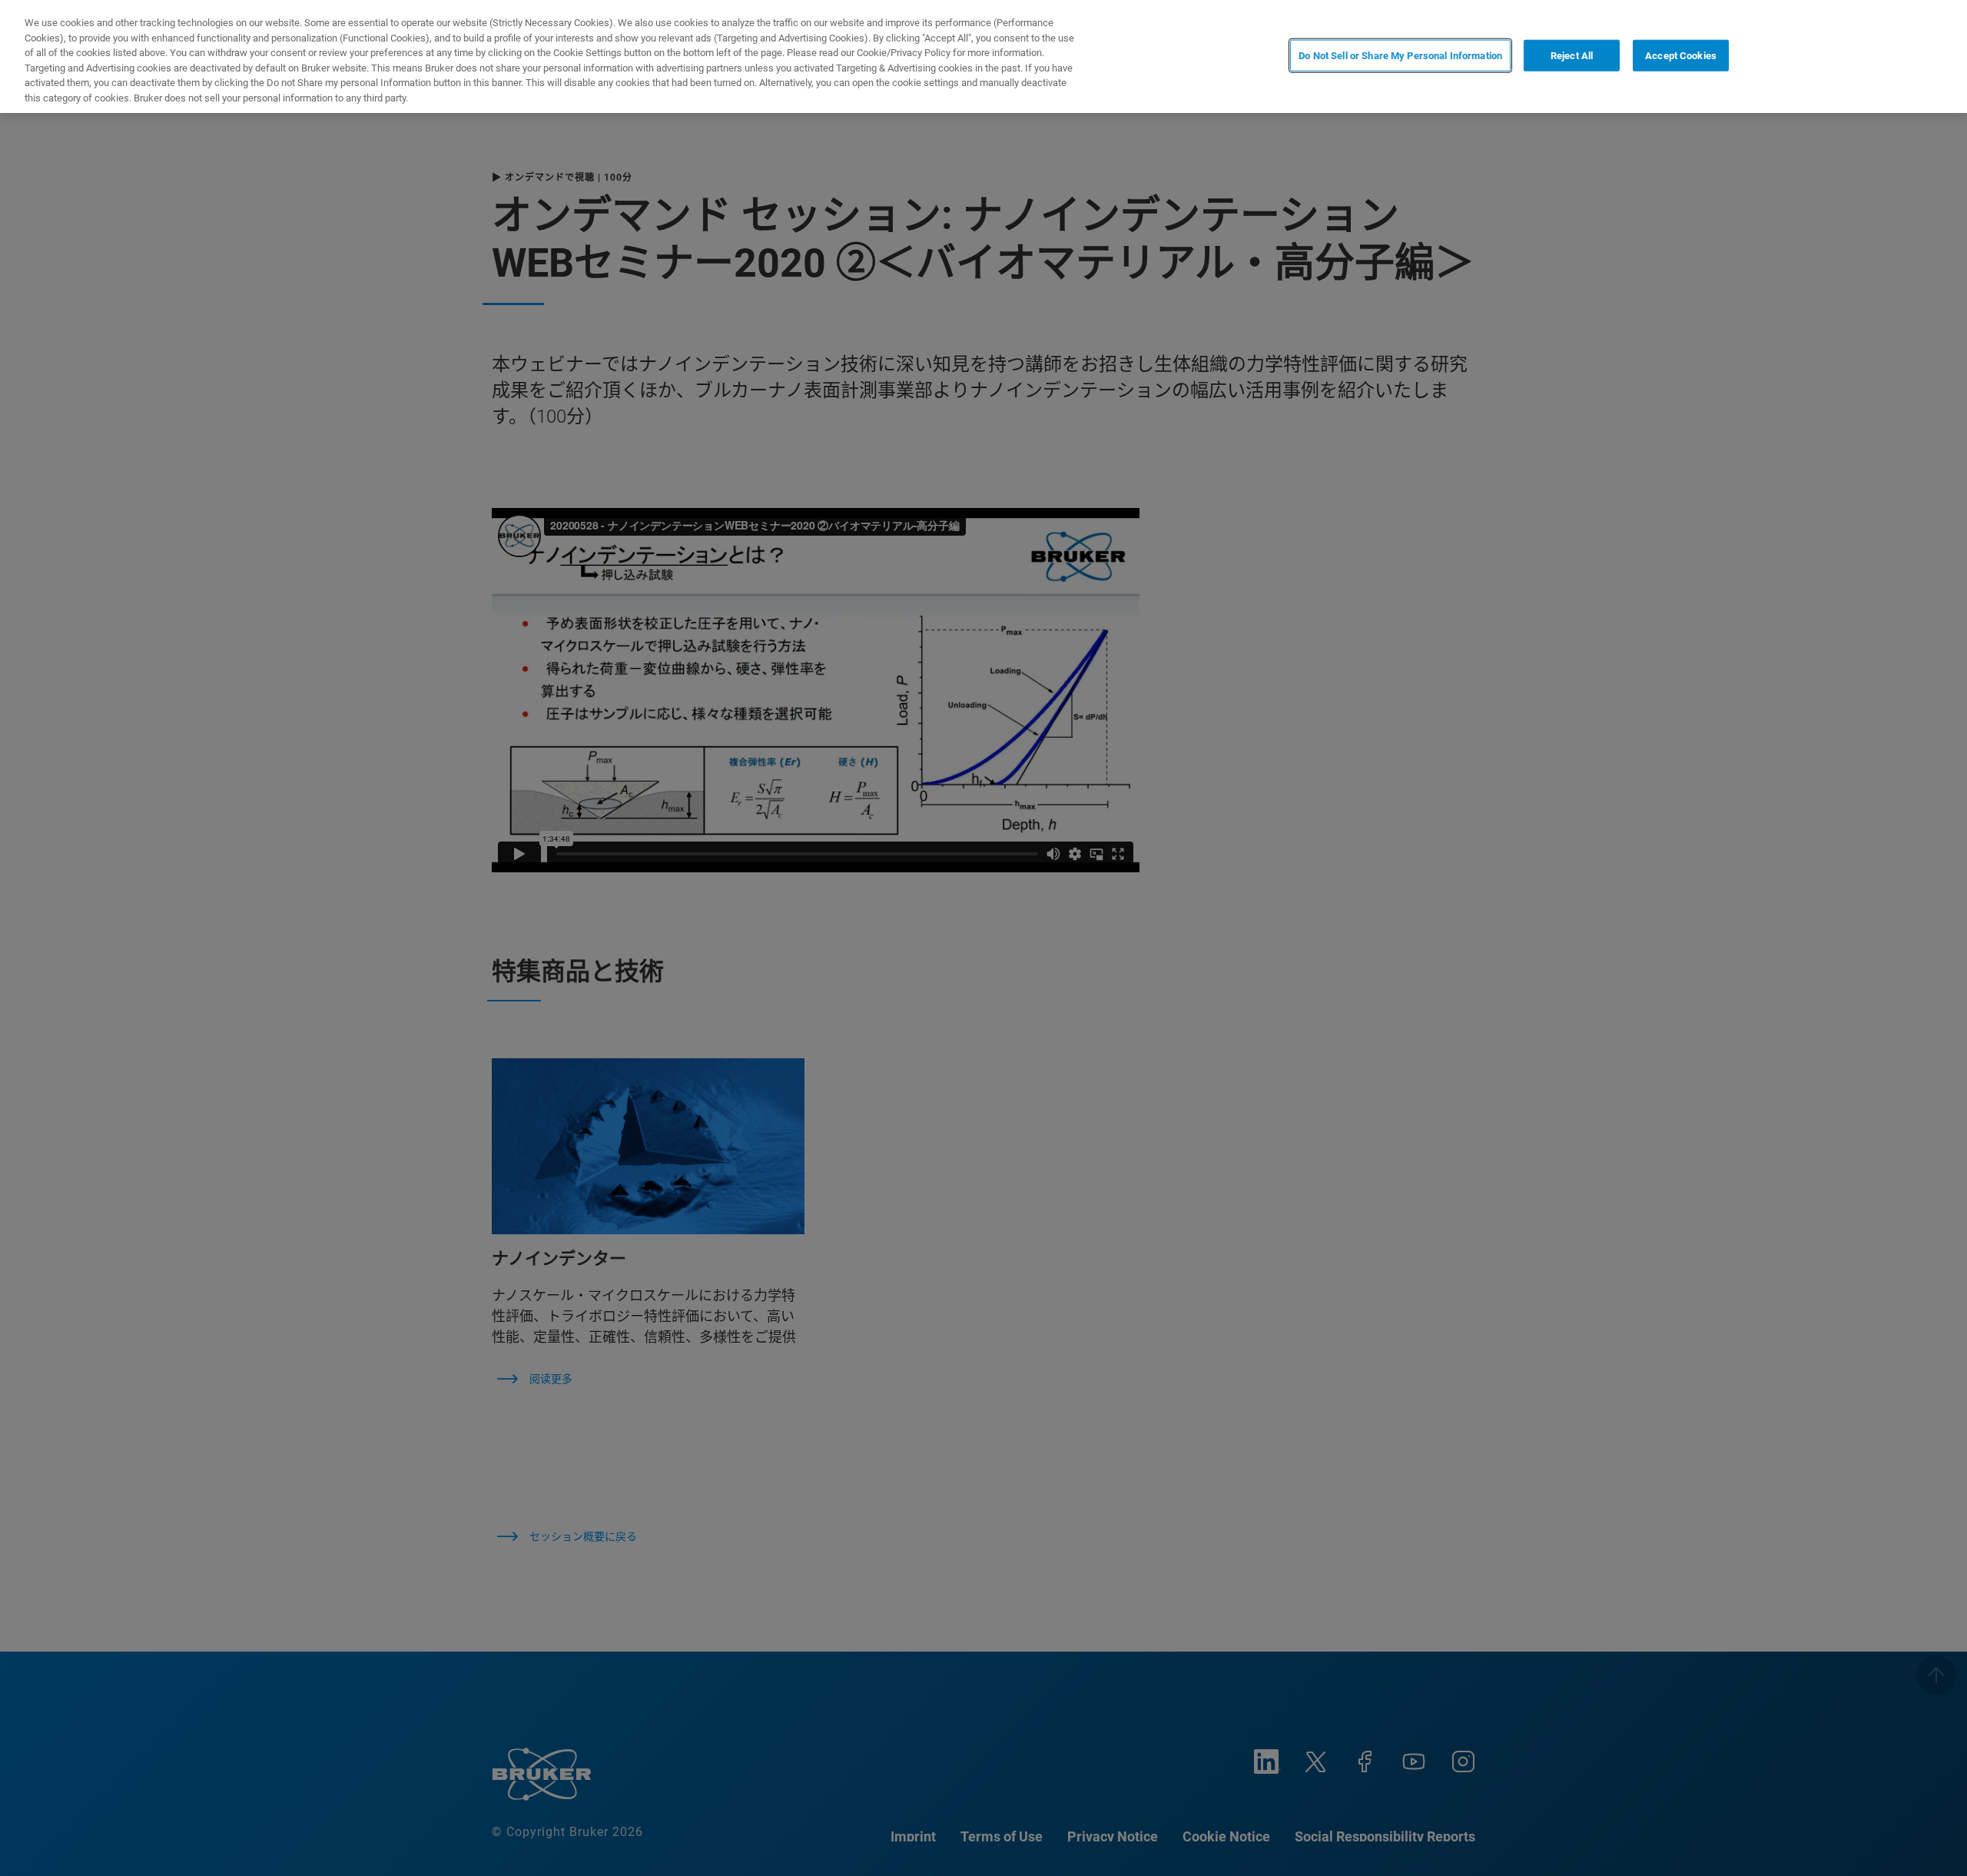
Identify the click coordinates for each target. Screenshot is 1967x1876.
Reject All (1572, 55)
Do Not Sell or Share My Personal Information (1400, 55)
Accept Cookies (1681, 55)
